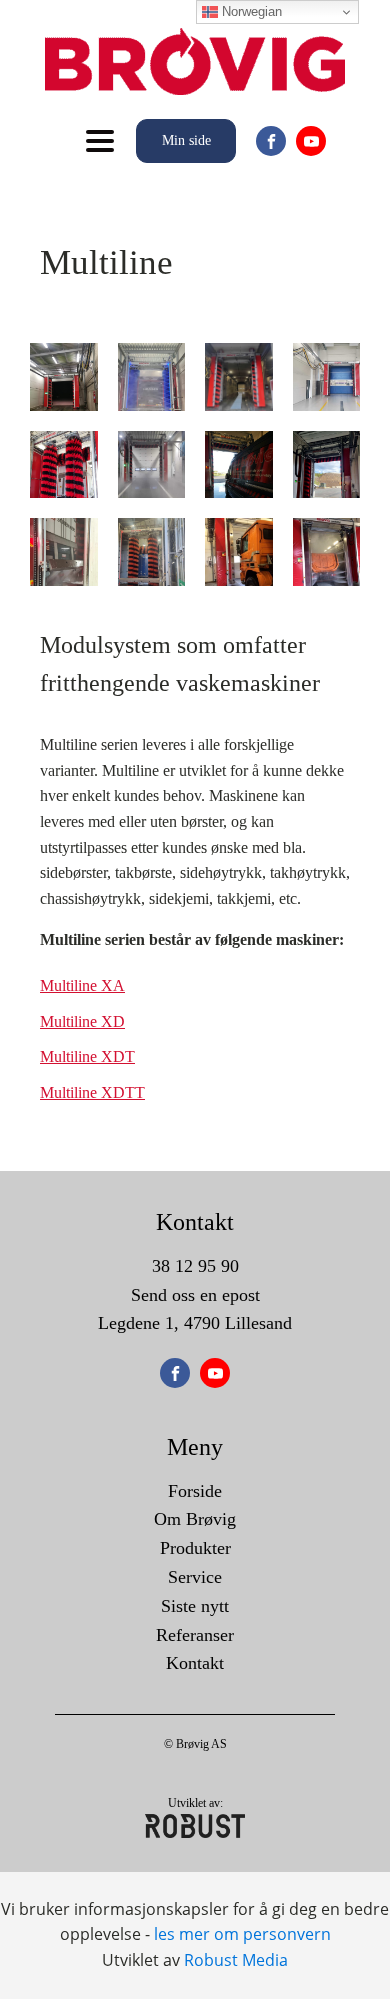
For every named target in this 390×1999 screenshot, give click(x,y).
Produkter (195, 1548)
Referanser (195, 1635)
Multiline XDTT (92, 1092)
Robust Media (236, 1960)
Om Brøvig (195, 1519)
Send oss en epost (195, 1295)
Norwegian (250, 11)
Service (195, 1577)
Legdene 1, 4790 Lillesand (195, 1323)
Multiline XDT (87, 1056)
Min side (186, 140)
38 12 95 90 (195, 1266)
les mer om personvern (242, 1934)
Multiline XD (82, 1021)
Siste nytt (195, 1606)
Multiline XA (82, 985)
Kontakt (195, 1663)
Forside (195, 1491)
